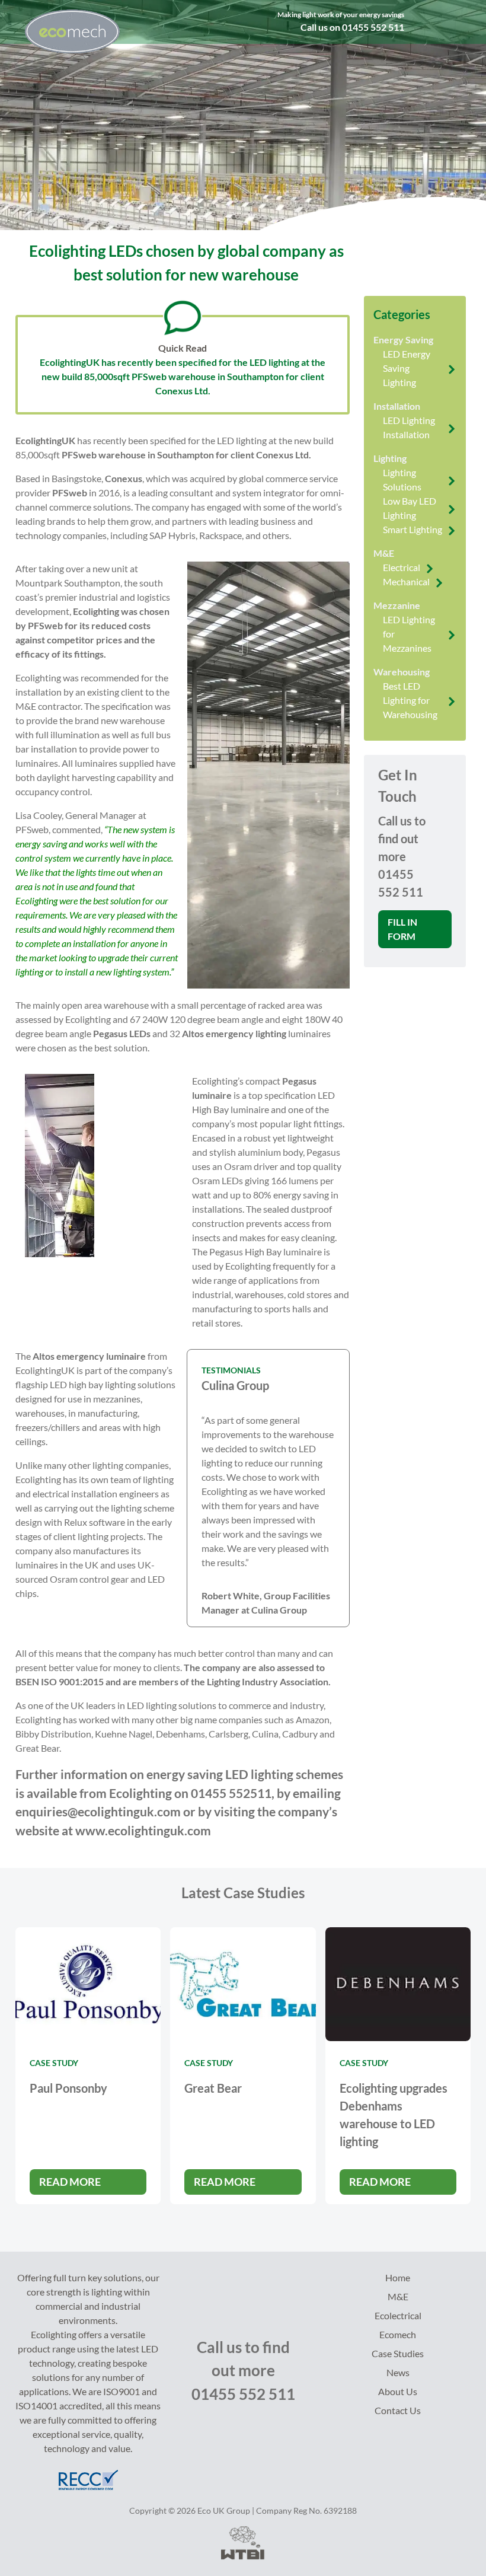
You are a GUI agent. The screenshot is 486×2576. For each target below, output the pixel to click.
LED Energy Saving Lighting (407, 368)
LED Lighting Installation (409, 427)
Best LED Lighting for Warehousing (410, 700)
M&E (384, 553)
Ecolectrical (398, 2315)
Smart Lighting (413, 529)
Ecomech (398, 2334)
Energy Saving (403, 339)
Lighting (390, 458)
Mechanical (406, 581)
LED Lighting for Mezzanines (409, 634)
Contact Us (398, 2410)
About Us (398, 2391)
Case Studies (398, 2353)
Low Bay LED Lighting (410, 508)
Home (398, 2277)
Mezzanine (397, 605)
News (398, 2372)
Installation (397, 406)
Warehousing (402, 672)
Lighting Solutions (402, 479)
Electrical (402, 567)
